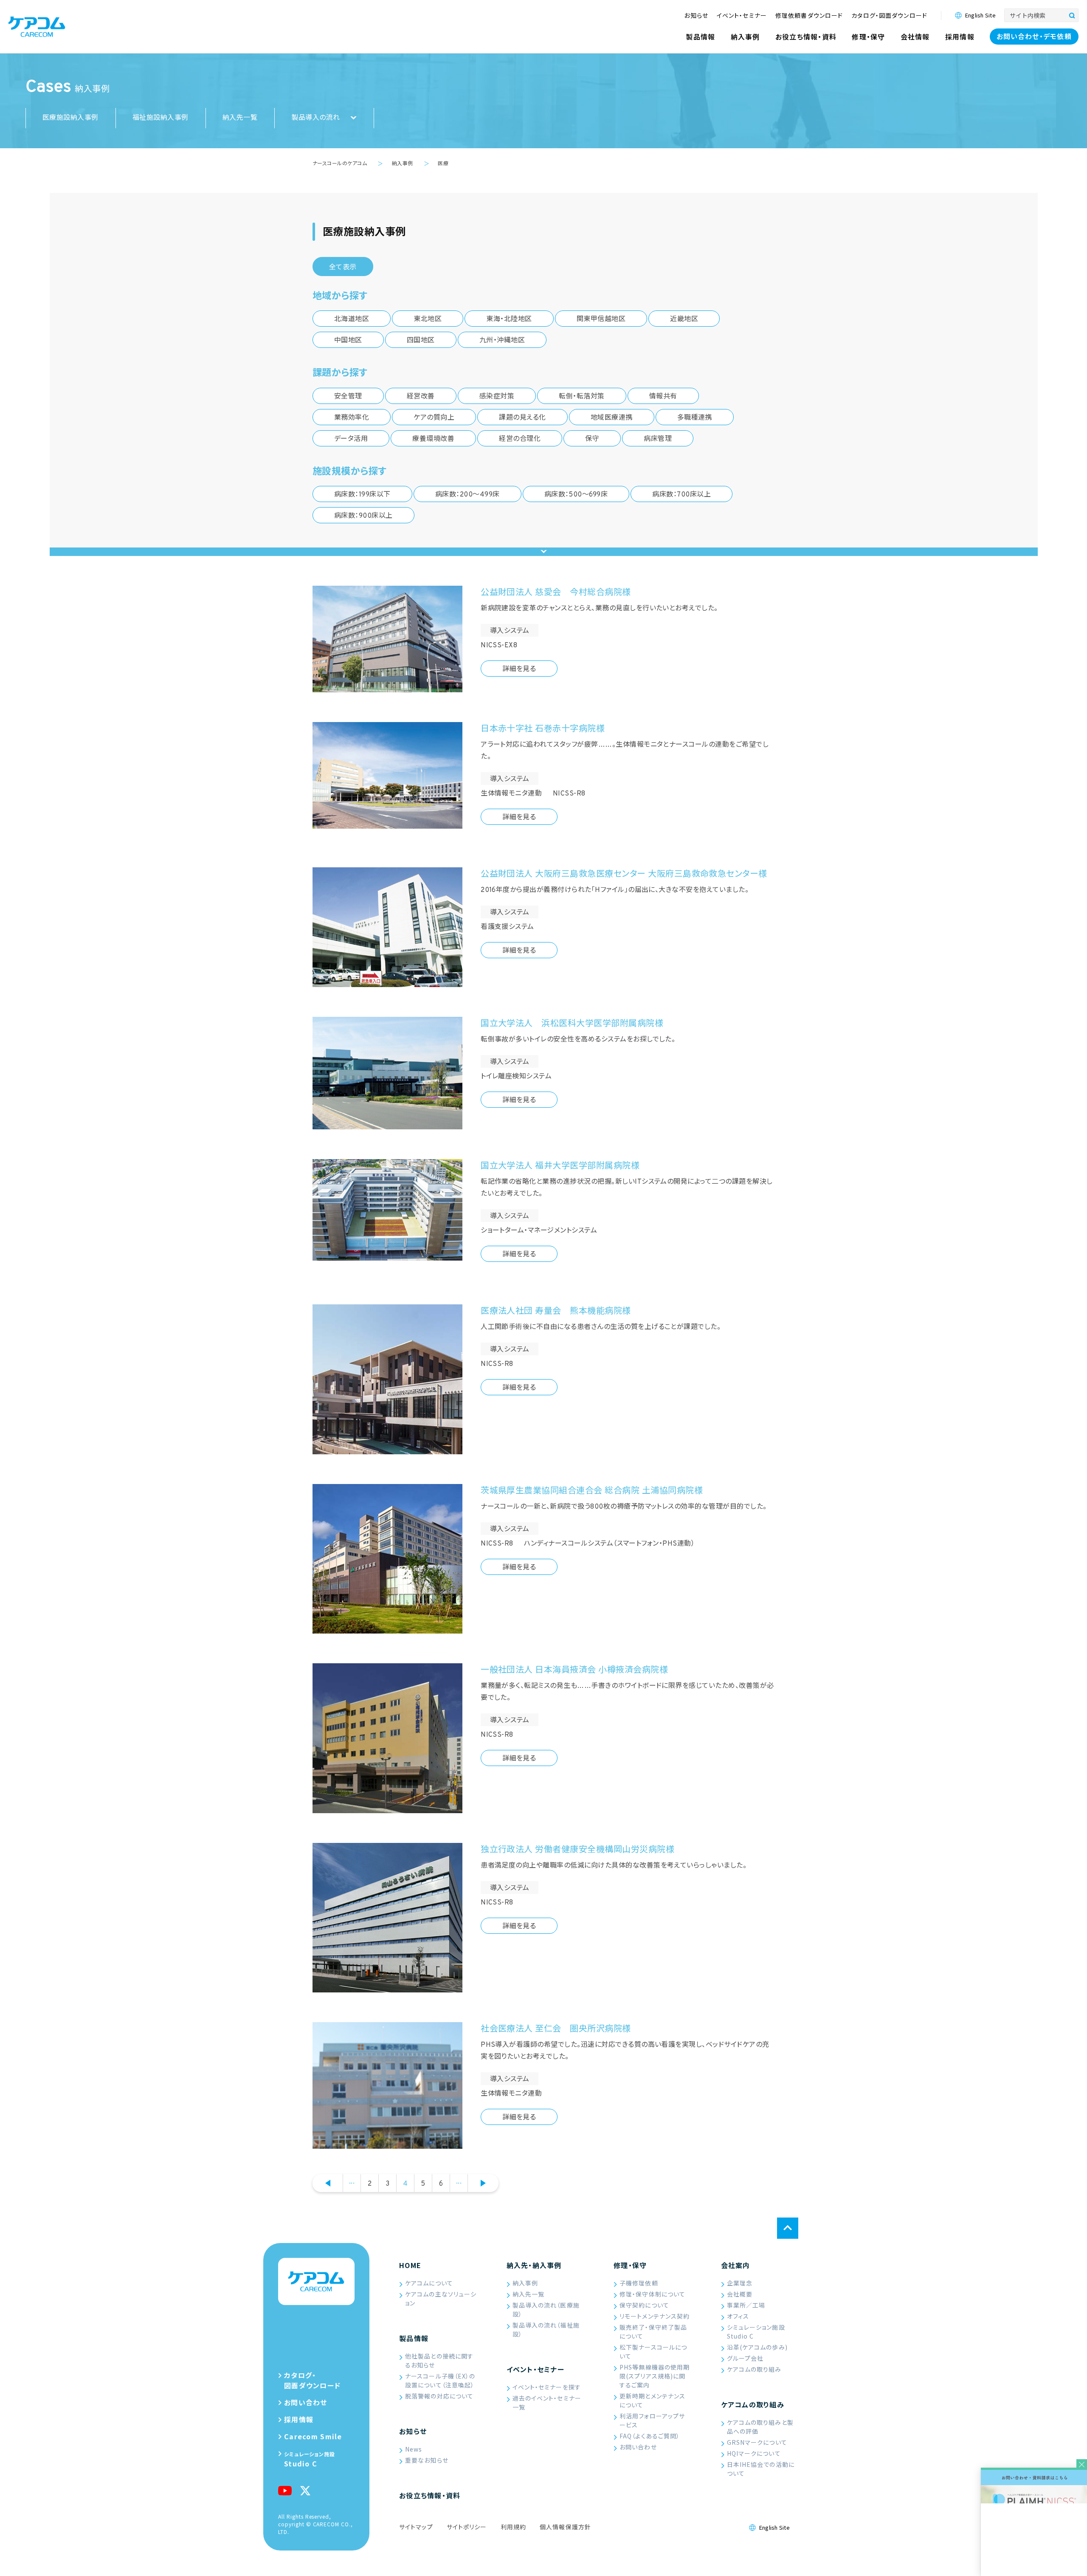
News (414, 2449)
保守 (592, 439)
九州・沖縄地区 (502, 341)
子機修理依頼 (639, 2283)
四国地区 (421, 341)
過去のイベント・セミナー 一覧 (547, 2402)
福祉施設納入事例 (161, 118)
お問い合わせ (638, 2447)
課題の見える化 (522, 418)
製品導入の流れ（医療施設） (546, 2309)
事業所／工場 (746, 2305)
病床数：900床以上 (363, 516)
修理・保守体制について (652, 2294)
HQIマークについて (754, 2453)
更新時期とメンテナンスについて (652, 2400)
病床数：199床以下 (362, 495)
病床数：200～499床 (467, 495)
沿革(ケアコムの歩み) (757, 2347)
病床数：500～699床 (576, 495)
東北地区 (428, 319)
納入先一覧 (240, 118)
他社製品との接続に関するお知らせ (439, 2360)
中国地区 (348, 341)
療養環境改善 (433, 439)
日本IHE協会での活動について (761, 2469)
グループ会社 (745, 2358)
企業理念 (740, 2283)
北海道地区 (352, 319)
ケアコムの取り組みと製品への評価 (760, 2427)
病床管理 (658, 439)
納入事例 (525, 2283)
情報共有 (663, 397)
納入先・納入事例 (534, 2265)
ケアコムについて (429, 2283)
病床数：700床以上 (681, 495)
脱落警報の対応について (439, 2396)
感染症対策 (497, 397)
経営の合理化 (520, 439)
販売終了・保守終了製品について (653, 2332)
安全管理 (348, 397)
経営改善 (421, 397)
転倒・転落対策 (582, 397)
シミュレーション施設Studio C (756, 2332)
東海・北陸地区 (509, 319)
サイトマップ (416, 2527)
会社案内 (736, 2265)
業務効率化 (352, 418)
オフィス (738, 2316)
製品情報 (414, 2338)
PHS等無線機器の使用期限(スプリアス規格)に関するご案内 (655, 2376)
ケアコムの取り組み (754, 2369)
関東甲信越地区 (601, 319)
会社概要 (740, 2294)
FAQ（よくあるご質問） (650, 2436)
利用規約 (513, 2527)
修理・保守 (630, 2265)
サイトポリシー (467, 2527)
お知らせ (413, 2431)
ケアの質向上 (434, 418)
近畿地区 (684, 319)
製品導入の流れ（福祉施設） (546, 2329)
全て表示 (343, 268)
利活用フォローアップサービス (652, 2420)
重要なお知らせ (427, 2460)
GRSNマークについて (757, 2442)
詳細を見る (519, 669)
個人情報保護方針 (565, 2527)
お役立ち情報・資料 (430, 2495)
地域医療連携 (612, 418)
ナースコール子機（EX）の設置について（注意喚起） (440, 2380)
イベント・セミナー (536, 2369)
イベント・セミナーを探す (547, 2387)
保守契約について (644, 2305)
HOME (410, 2265)
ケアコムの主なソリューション (441, 2298)
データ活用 (351, 439)
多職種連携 (695, 418)
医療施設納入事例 (70, 118)
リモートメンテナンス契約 (655, 2316)
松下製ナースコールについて (653, 2352)
